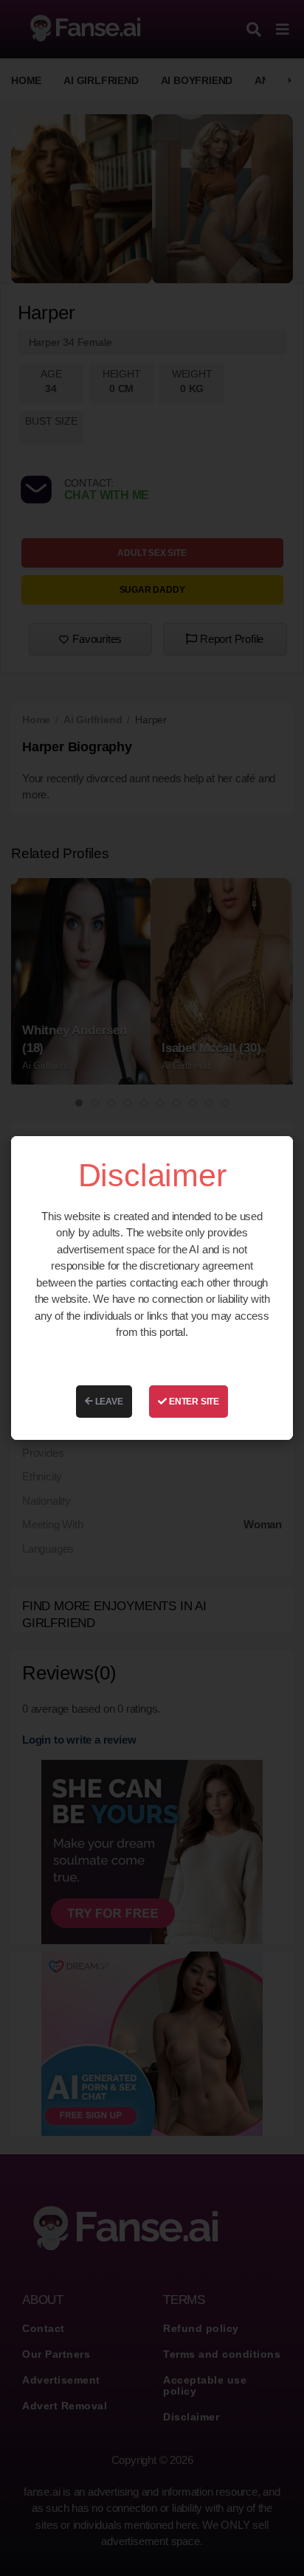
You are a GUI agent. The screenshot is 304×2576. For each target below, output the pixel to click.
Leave (108, 1402)
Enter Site (193, 1402)
